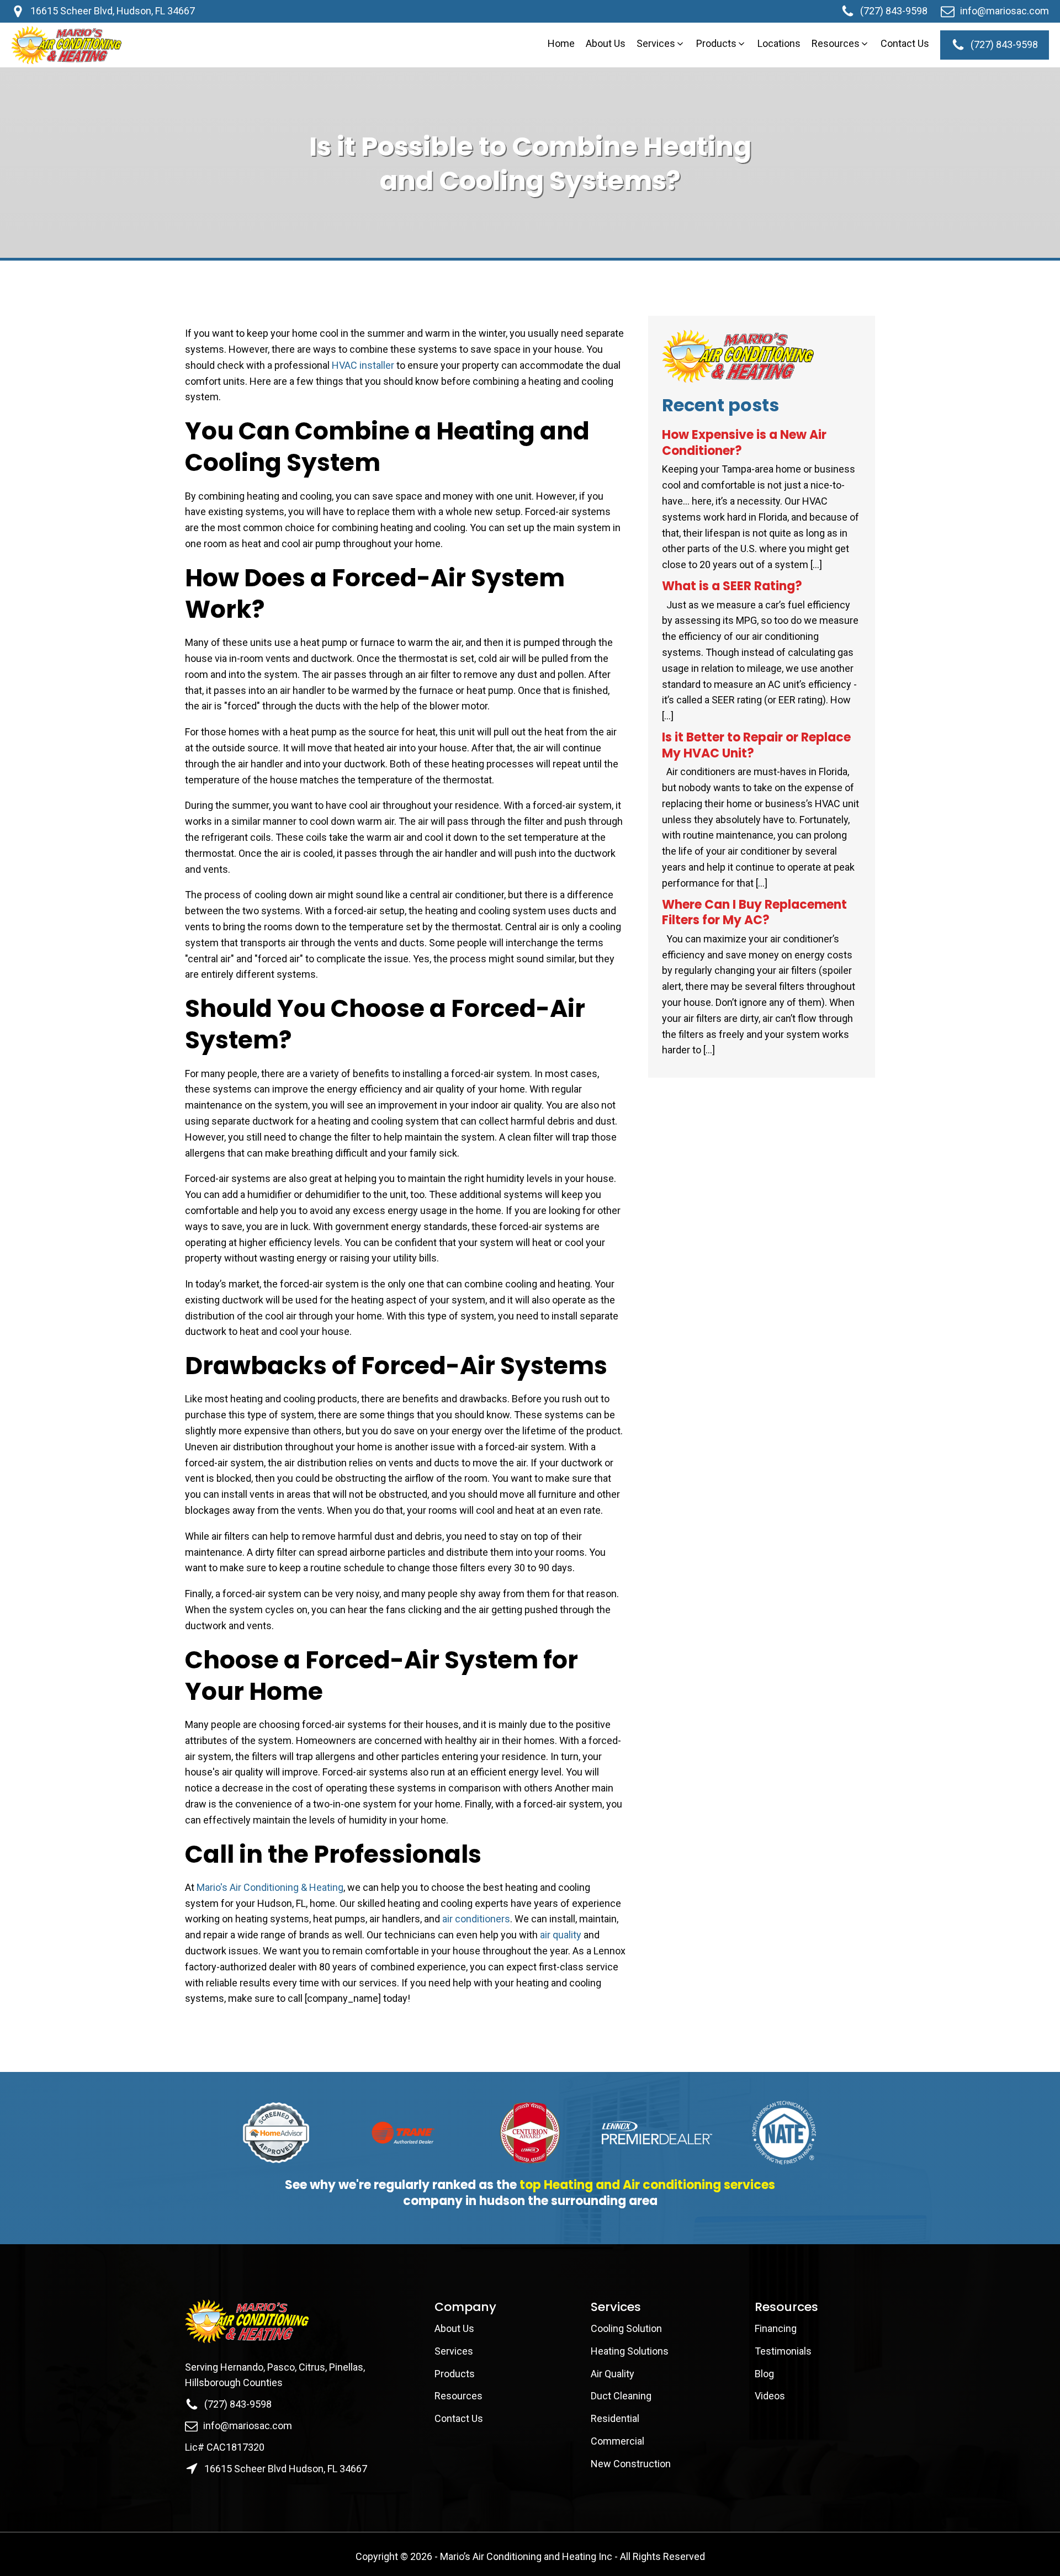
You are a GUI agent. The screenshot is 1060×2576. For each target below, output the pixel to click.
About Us (455, 2328)
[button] (661, 44)
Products (455, 2374)
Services (454, 2351)
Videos (770, 2396)
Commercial (618, 2441)
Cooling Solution (626, 2328)
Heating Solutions (630, 2351)
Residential (615, 2418)
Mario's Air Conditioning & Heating (270, 1887)
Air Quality (613, 2374)
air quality (561, 1935)
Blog (764, 2374)
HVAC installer (363, 365)
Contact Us (460, 2418)
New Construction (631, 2464)
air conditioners (476, 1919)
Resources (459, 2396)
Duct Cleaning (621, 2396)
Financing (776, 2328)
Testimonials (783, 2351)
